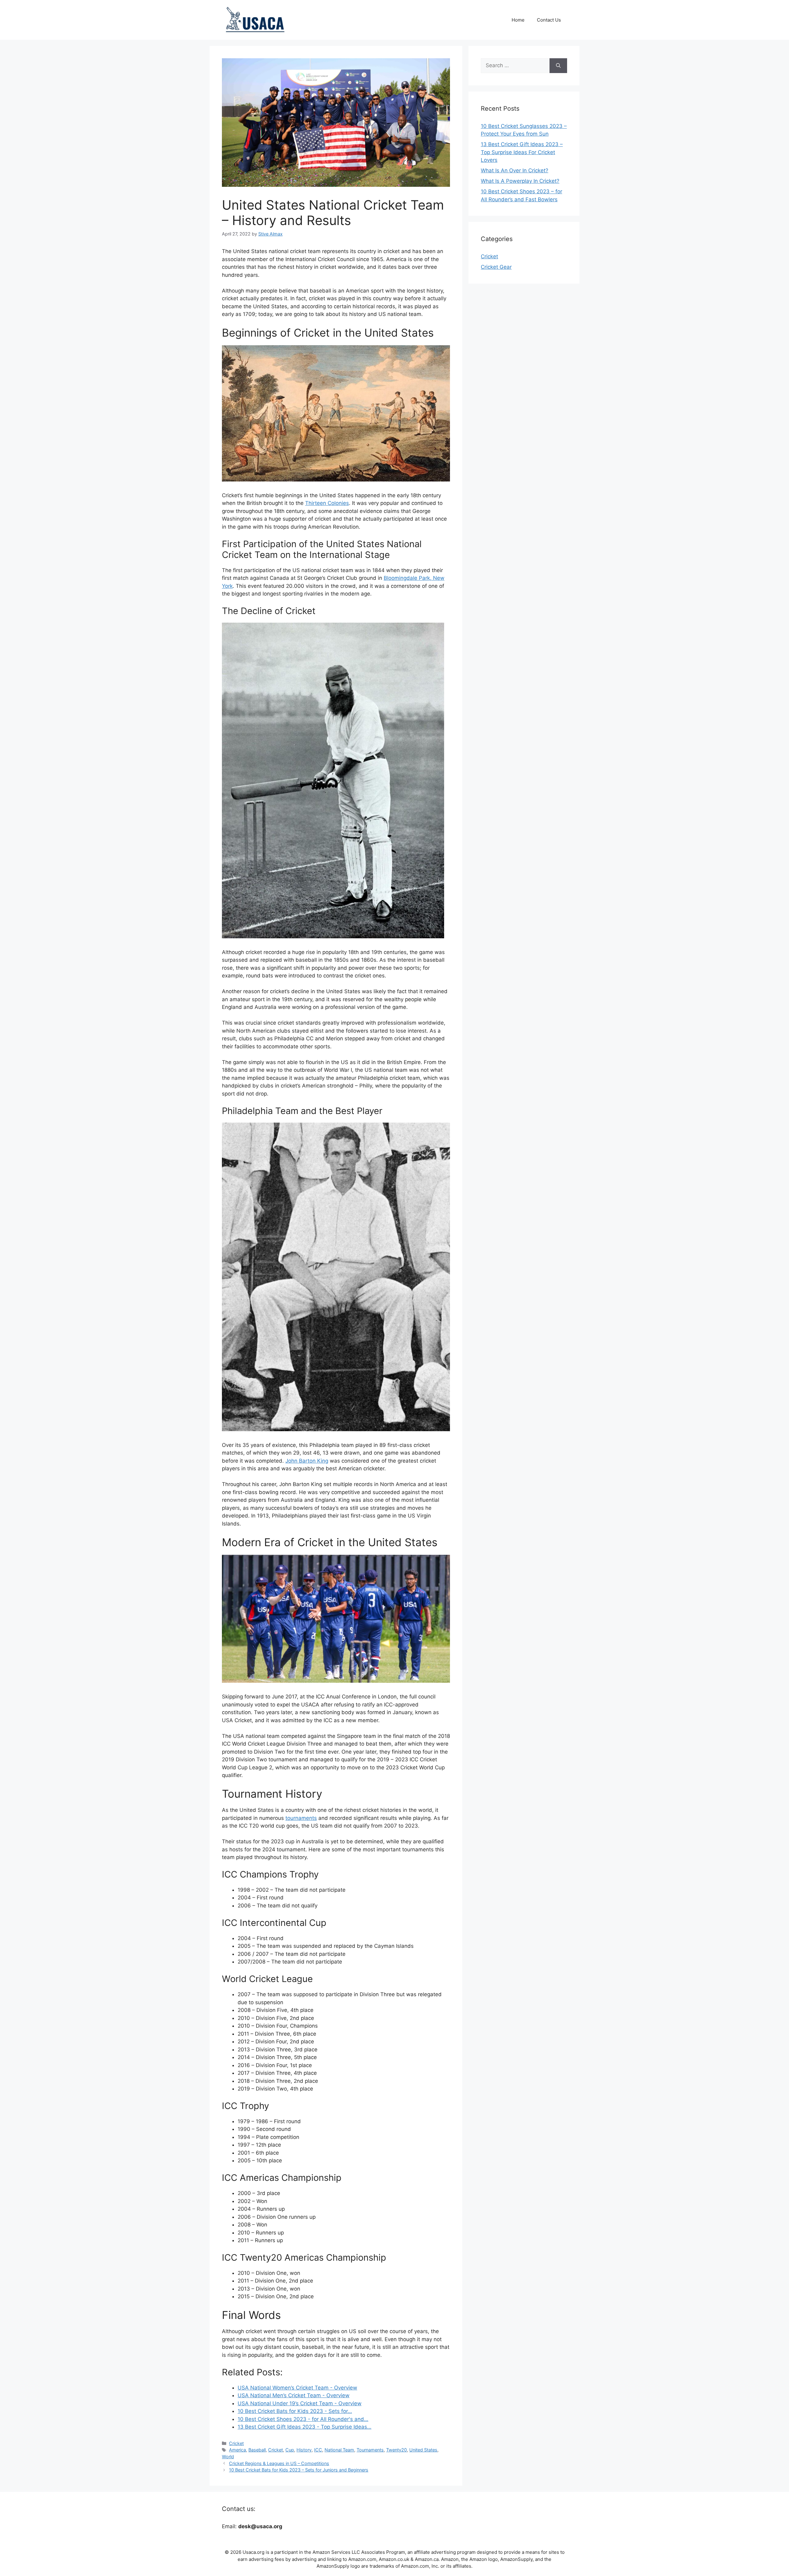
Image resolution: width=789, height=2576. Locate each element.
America (237, 2450)
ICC (318, 2450)
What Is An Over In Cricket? (515, 170)
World (228, 2457)
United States (423, 2450)
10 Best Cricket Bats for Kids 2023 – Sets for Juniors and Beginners (299, 2470)
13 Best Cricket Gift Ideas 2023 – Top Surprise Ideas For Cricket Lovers (522, 152)
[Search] (558, 66)
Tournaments (370, 2450)
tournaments (301, 1818)
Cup (290, 2450)
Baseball (257, 2450)
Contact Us (549, 20)
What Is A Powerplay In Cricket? (520, 181)
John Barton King (307, 1461)
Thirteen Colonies (327, 503)
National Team (339, 2450)
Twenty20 (397, 2450)
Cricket (236, 2443)
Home (518, 20)
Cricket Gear (496, 267)
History (304, 2450)
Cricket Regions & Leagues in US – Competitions (279, 2463)
